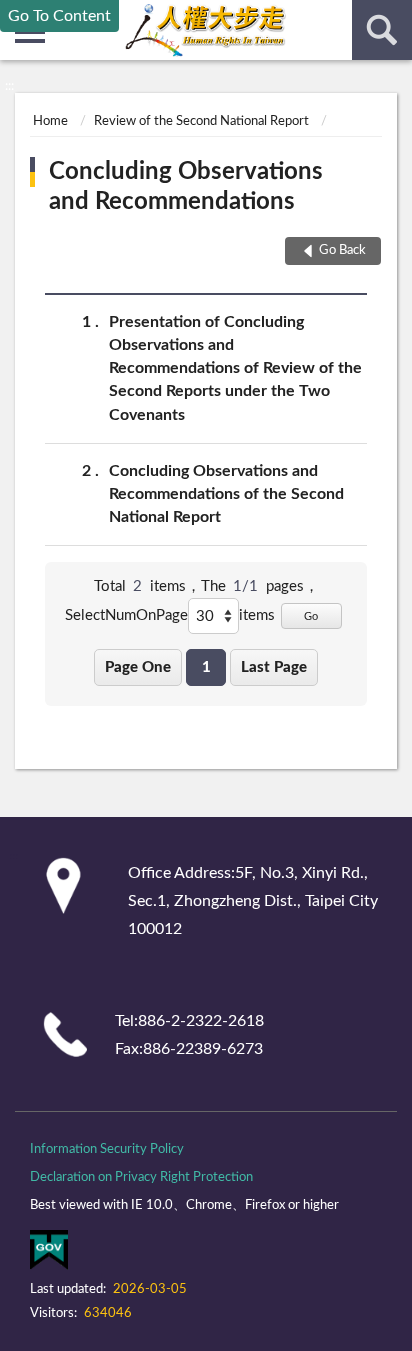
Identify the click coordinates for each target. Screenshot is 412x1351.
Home (50, 121)
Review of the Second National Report (201, 121)
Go (311, 616)
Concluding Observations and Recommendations (186, 187)
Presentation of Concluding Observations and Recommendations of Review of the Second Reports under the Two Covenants (235, 368)
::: (9, 86)
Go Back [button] (342, 250)
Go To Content (59, 16)
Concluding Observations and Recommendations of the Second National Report (226, 494)
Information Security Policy (107, 1149)
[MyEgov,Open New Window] (49, 1254)
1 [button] (206, 667)
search (382, 30)
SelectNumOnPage (126, 615)
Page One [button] (138, 667)
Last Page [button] (274, 667)
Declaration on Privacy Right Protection (141, 1177)
